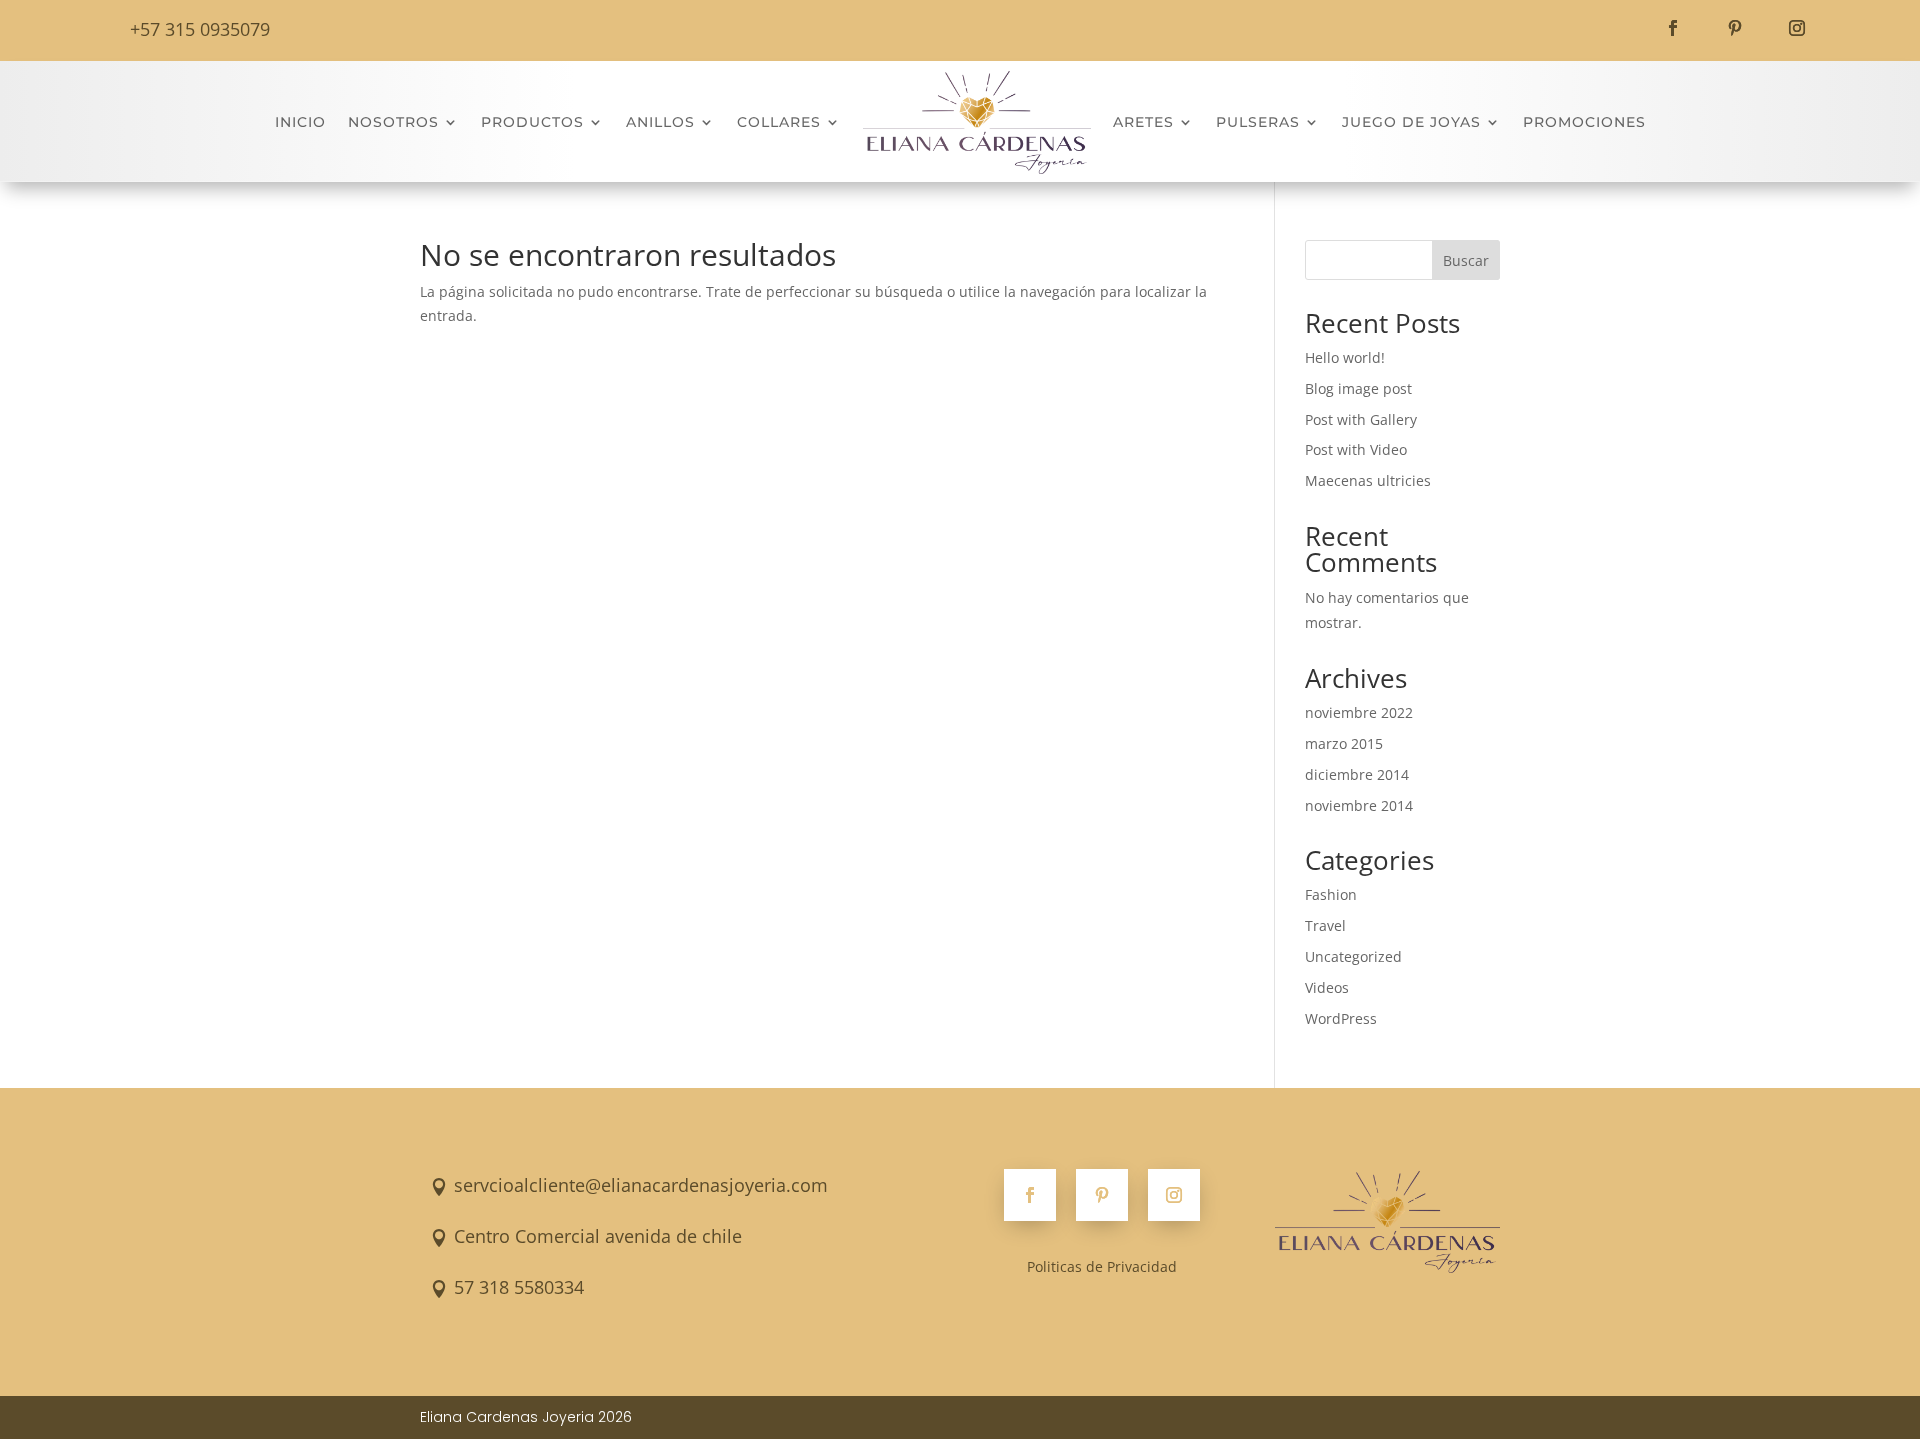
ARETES (1143, 122)
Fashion (1331, 894)
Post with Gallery (1361, 419)
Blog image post (1358, 388)
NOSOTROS (393, 122)
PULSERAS (1258, 122)
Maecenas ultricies (1368, 480)
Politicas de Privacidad (1102, 1266)
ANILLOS (660, 122)
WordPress (1341, 1018)
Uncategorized (1353, 956)
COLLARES (779, 122)
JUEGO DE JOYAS (1411, 122)
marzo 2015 (1344, 743)
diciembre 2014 (1357, 774)
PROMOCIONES (1584, 122)
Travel (1325, 925)
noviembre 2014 (1359, 805)
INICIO (300, 122)
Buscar (1466, 260)
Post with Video (1356, 449)
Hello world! (1345, 357)
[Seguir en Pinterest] (1735, 28)
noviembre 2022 (1359, 712)
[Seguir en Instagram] (1797, 28)
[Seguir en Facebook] (1673, 28)
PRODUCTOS (532, 122)
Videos (1327, 987)
